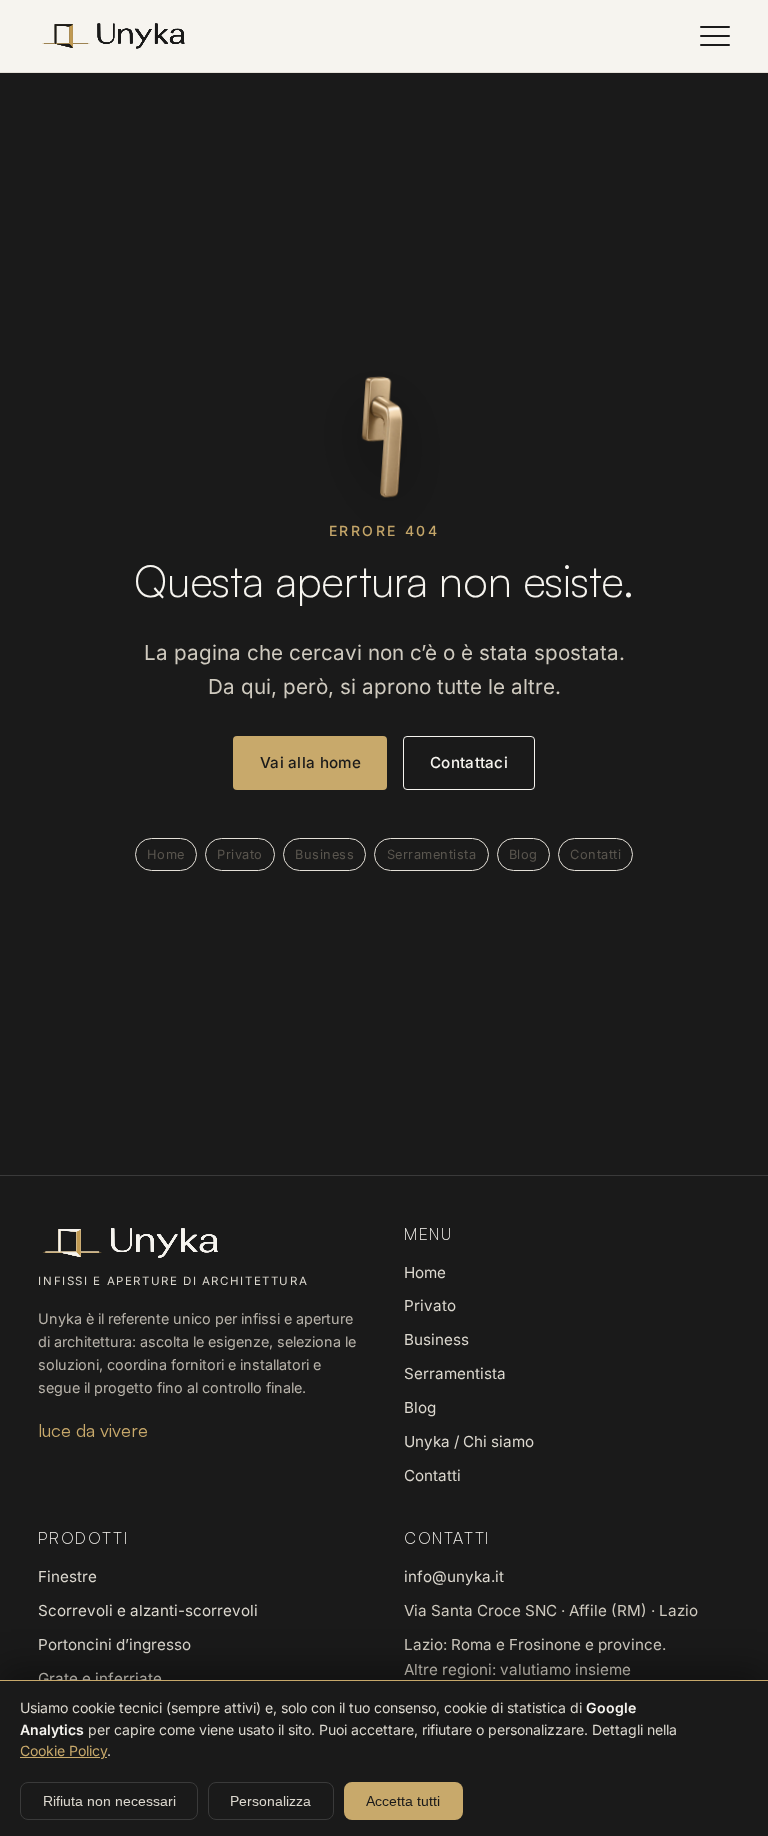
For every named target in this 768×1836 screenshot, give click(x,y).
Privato (240, 854)
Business (324, 854)
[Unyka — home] (113, 36)
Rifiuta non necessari (109, 1801)
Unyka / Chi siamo (469, 1441)
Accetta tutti (403, 1801)
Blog (523, 854)
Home (166, 854)
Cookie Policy (63, 1750)
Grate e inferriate (100, 1678)
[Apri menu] (715, 36)
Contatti (595, 854)
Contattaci (469, 762)
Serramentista (432, 854)
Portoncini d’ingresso (114, 1644)
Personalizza (270, 1801)
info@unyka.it (454, 1576)
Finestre (67, 1576)
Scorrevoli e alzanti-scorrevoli (148, 1610)
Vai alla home (310, 762)
